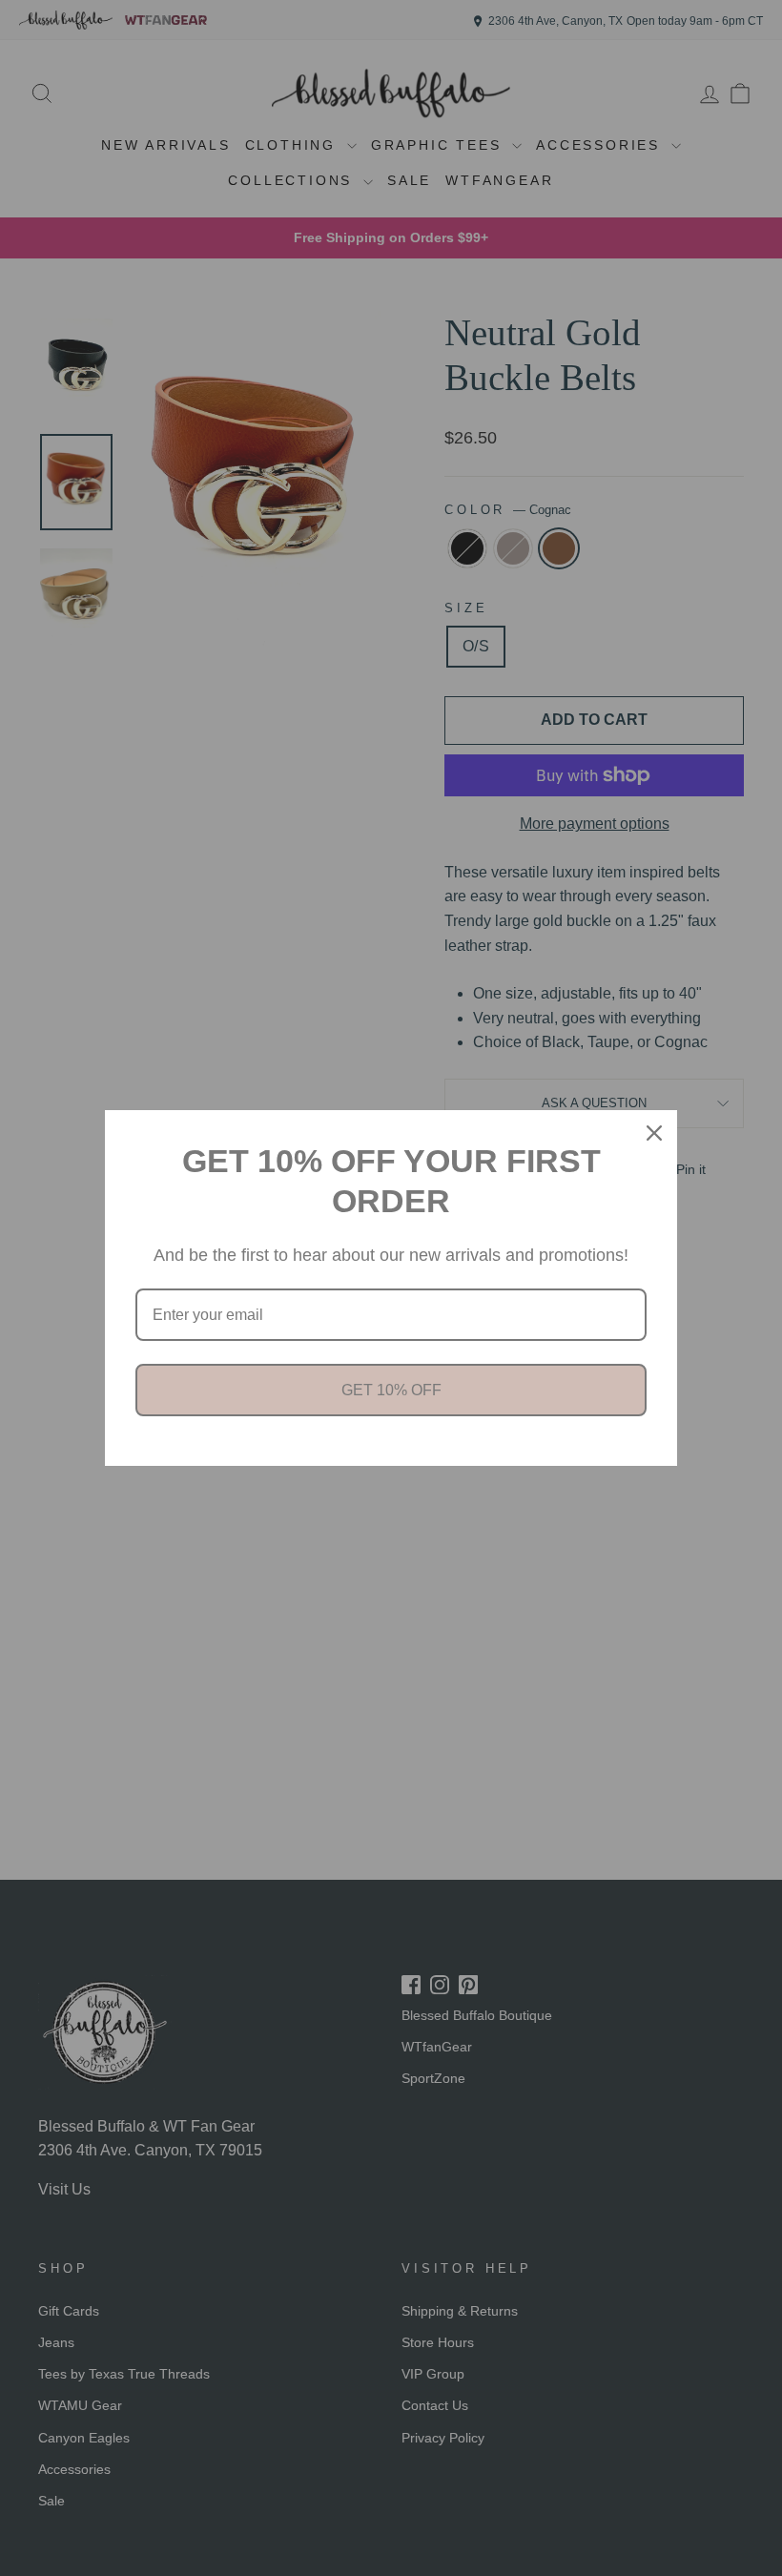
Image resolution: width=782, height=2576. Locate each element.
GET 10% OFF (391, 1390)
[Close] (654, 1133)
